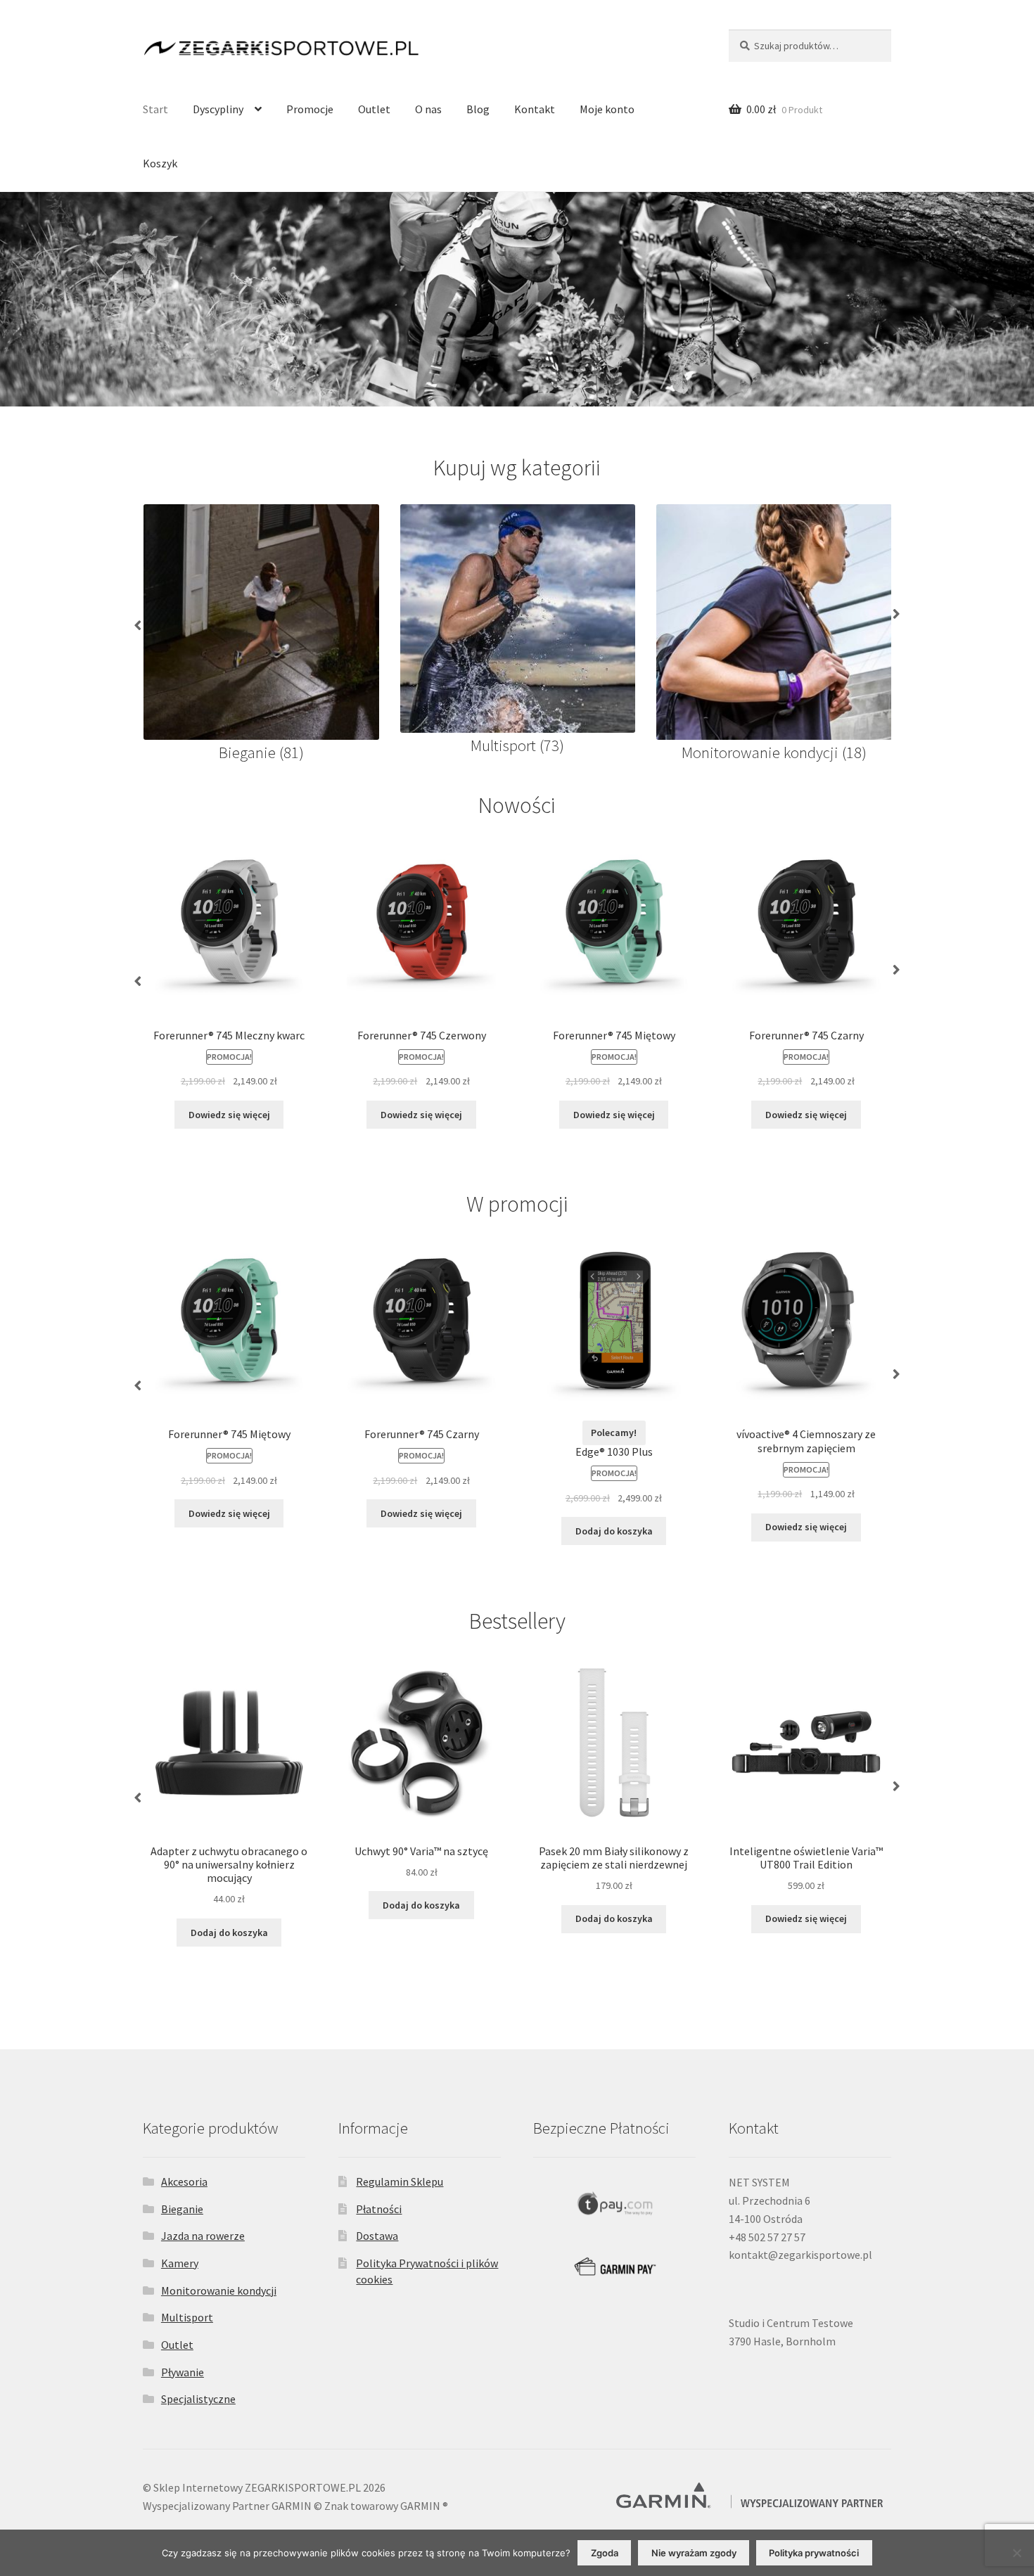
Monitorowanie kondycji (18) (774, 752)
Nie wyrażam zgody (694, 2553)
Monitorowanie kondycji (219, 2290)
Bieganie (182, 2209)
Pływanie (183, 2372)
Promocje (310, 109)
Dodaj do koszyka (614, 1531)
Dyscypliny (218, 109)
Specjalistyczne (198, 2399)
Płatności (379, 2209)
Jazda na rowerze (203, 2236)
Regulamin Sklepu (400, 2181)
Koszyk (160, 163)
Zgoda (605, 2553)
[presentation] (136, 619)
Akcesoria (184, 2181)
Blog (478, 109)
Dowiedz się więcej (229, 1115)
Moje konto (607, 109)
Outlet (374, 109)
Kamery (180, 2263)
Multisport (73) (517, 745)
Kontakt (535, 109)
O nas (428, 109)
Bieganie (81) (261, 752)
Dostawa (377, 2236)
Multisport (187, 2317)
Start (155, 109)
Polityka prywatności (814, 2553)
